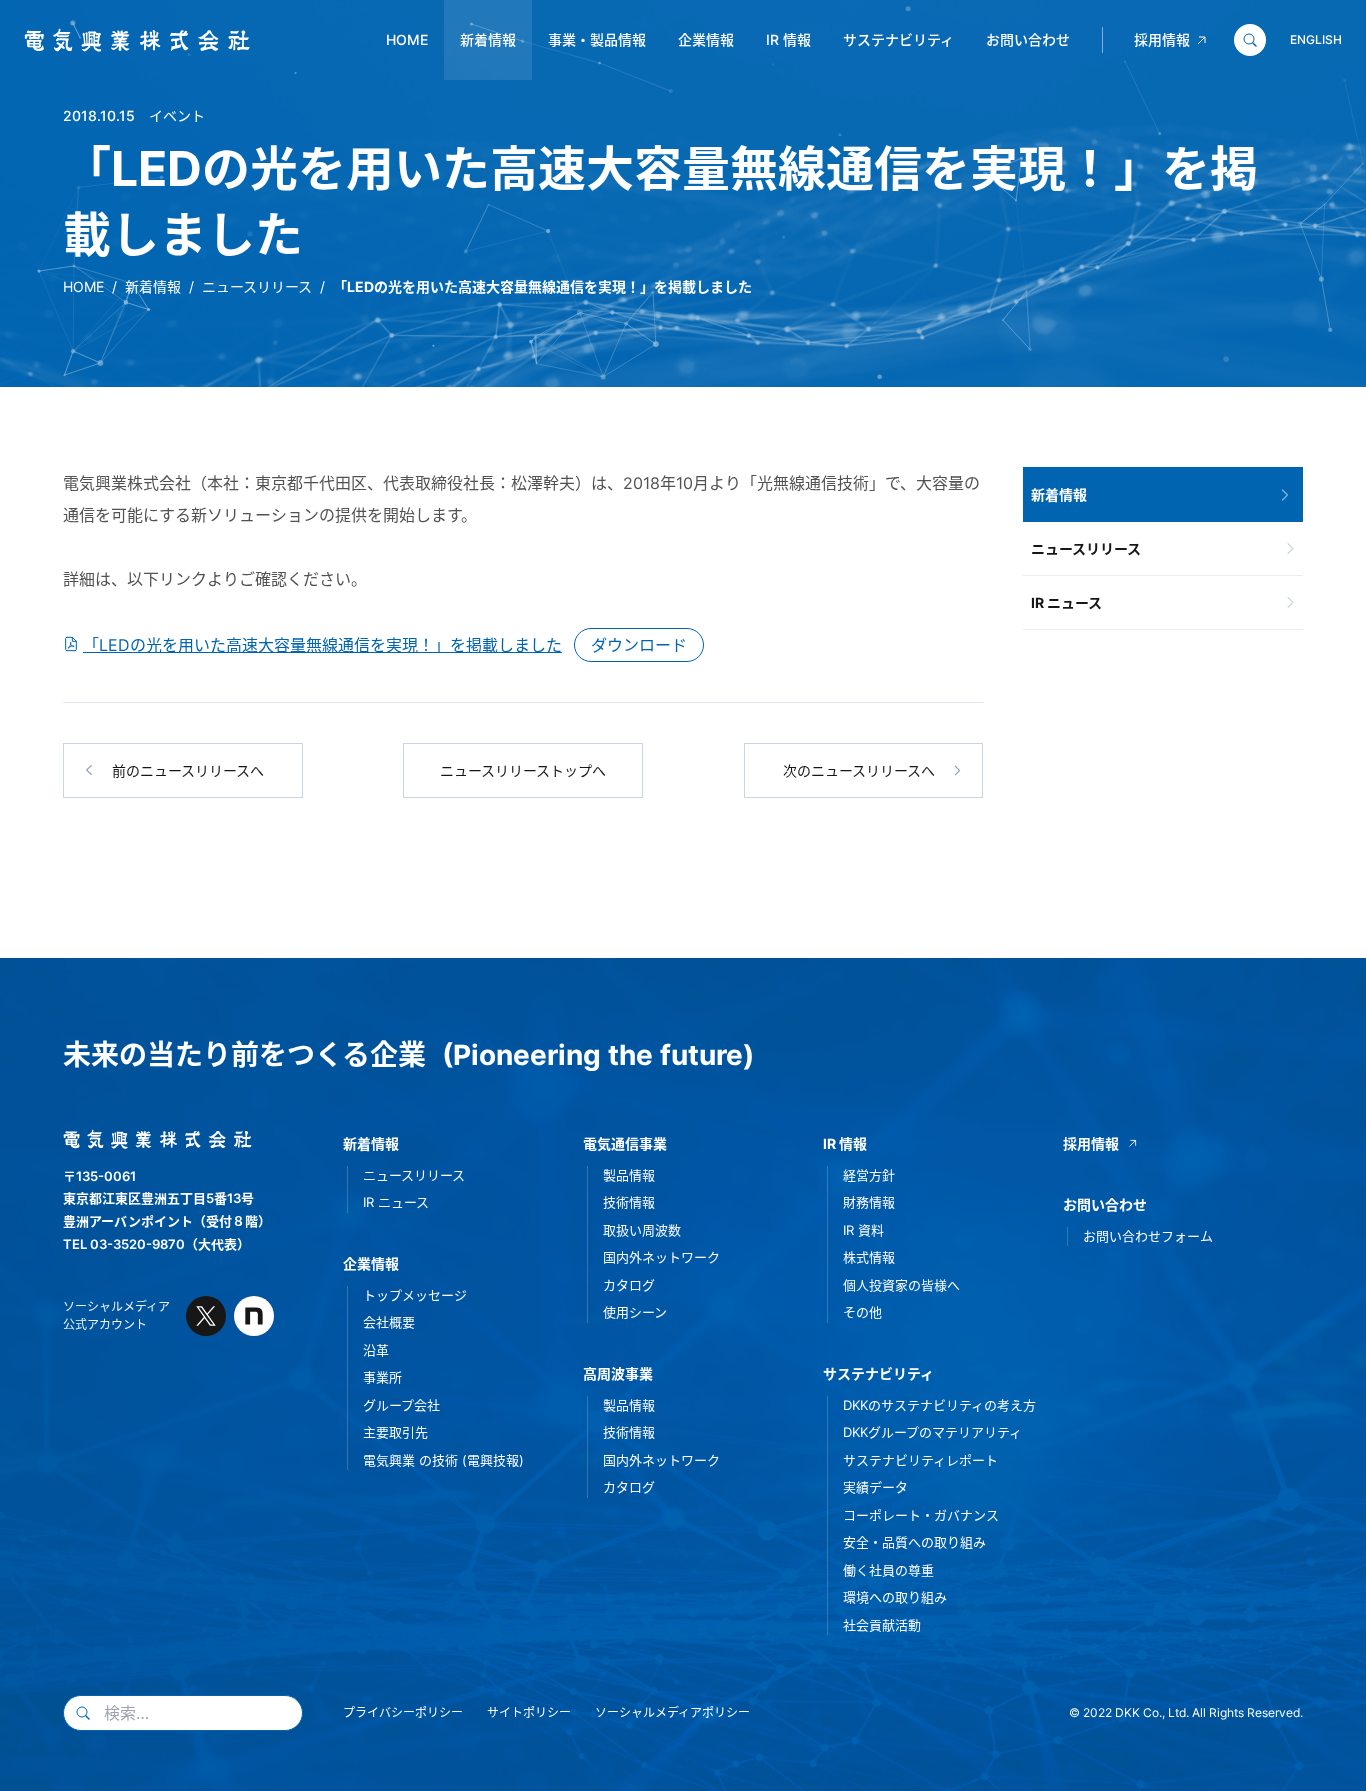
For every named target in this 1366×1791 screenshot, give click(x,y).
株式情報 (869, 1257)
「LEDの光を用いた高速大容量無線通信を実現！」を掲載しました (322, 645)
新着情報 (488, 39)
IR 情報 (788, 39)
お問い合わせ (1028, 39)
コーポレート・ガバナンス (921, 1515)
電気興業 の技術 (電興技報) (443, 1460)
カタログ (629, 1285)
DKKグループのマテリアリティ (932, 1432)
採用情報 (1162, 39)
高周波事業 (618, 1373)
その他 (862, 1312)
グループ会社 (401, 1405)
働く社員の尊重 (888, 1570)
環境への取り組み (895, 1597)
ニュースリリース (257, 286)
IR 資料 (863, 1230)
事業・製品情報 (597, 39)
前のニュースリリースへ (188, 770)
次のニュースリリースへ (859, 770)
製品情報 (629, 1175)
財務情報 (869, 1202)
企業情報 (706, 39)
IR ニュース (1066, 602)
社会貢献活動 (882, 1625)
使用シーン (635, 1312)
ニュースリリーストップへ (523, 770)
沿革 (376, 1350)
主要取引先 (395, 1432)
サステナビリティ (898, 39)
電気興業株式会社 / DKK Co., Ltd (129, 41)
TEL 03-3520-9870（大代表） (156, 1244)
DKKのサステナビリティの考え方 (939, 1405)
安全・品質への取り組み (914, 1542)
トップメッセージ (415, 1295)
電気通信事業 (625, 1143)
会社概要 (389, 1322)
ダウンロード (639, 645)
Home (407, 39)
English (1316, 39)
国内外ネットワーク (661, 1257)
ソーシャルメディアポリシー (672, 1712)
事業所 (382, 1377)
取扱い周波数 (642, 1230)
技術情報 (629, 1202)
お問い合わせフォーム (1148, 1236)
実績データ (875, 1487)
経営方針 (869, 1175)
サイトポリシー (529, 1712)
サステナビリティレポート (920, 1460)
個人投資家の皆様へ (901, 1285)
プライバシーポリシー (403, 1712)
